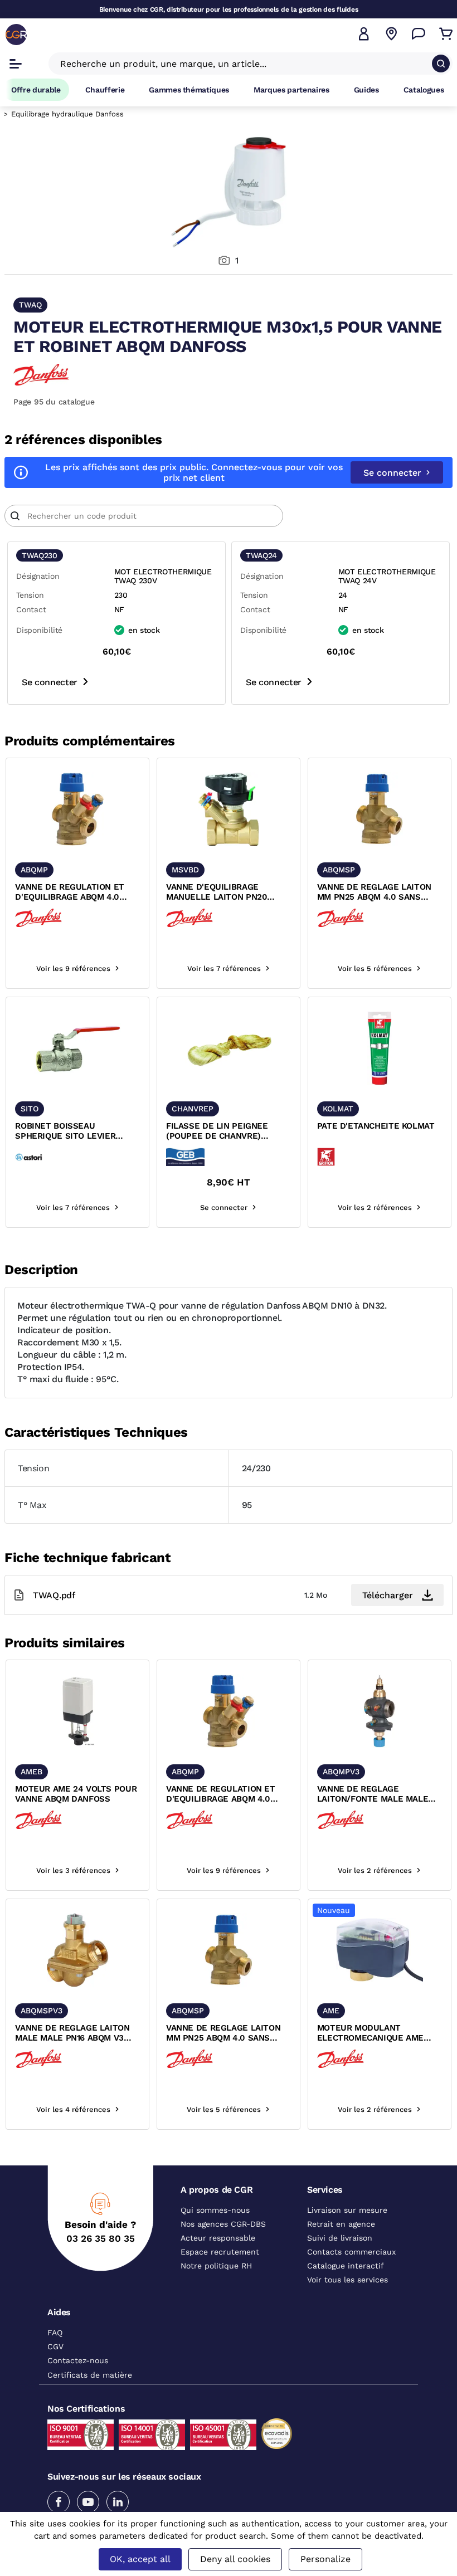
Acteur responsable (218, 2238)
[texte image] (77, 809)
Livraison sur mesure (347, 2210)
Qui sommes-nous (215, 2210)
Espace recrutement (220, 2252)
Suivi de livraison (340, 2238)
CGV (55, 2346)
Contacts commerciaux (351, 2252)
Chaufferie (105, 90)
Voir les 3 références (73, 1870)
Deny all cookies (235, 2559)
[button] (364, 34)
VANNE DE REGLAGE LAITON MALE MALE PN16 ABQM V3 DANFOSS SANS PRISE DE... (72, 2033)
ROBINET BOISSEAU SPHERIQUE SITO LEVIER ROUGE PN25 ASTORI (65, 1131)
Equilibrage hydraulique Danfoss (67, 114)
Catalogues (424, 90)
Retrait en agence (341, 2224)
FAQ (55, 2333)
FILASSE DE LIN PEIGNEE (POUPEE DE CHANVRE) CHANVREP (217, 1131)
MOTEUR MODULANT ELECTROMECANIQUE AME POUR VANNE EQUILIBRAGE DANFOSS (372, 2033)
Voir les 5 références (375, 969)
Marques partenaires (291, 90)
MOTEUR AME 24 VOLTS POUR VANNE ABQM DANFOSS (76, 1794)
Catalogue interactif (346, 2266)
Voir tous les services (347, 2280)
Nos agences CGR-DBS (223, 2224)
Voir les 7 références (224, 969)
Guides (366, 90)
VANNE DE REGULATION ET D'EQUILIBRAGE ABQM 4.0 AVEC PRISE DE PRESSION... (71, 892)
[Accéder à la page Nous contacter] (419, 34)
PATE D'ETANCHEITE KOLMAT (376, 1126)
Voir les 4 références (73, 2109)
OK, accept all (140, 2559)
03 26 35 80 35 (101, 2238)
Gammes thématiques (189, 90)
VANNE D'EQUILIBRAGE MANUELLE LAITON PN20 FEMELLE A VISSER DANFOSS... (229, 892)
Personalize (325, 2559)
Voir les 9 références (73, 969)
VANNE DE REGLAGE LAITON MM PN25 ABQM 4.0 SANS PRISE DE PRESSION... (374, 892)
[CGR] (16, 35)
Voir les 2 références (375, 1207)
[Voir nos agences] (391, 34)
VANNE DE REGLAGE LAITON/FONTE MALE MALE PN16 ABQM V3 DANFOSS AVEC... (373, 1794)
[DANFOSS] (41, 374)
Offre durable (36, 90)
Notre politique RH (216, 2266)
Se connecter (392, 473)
